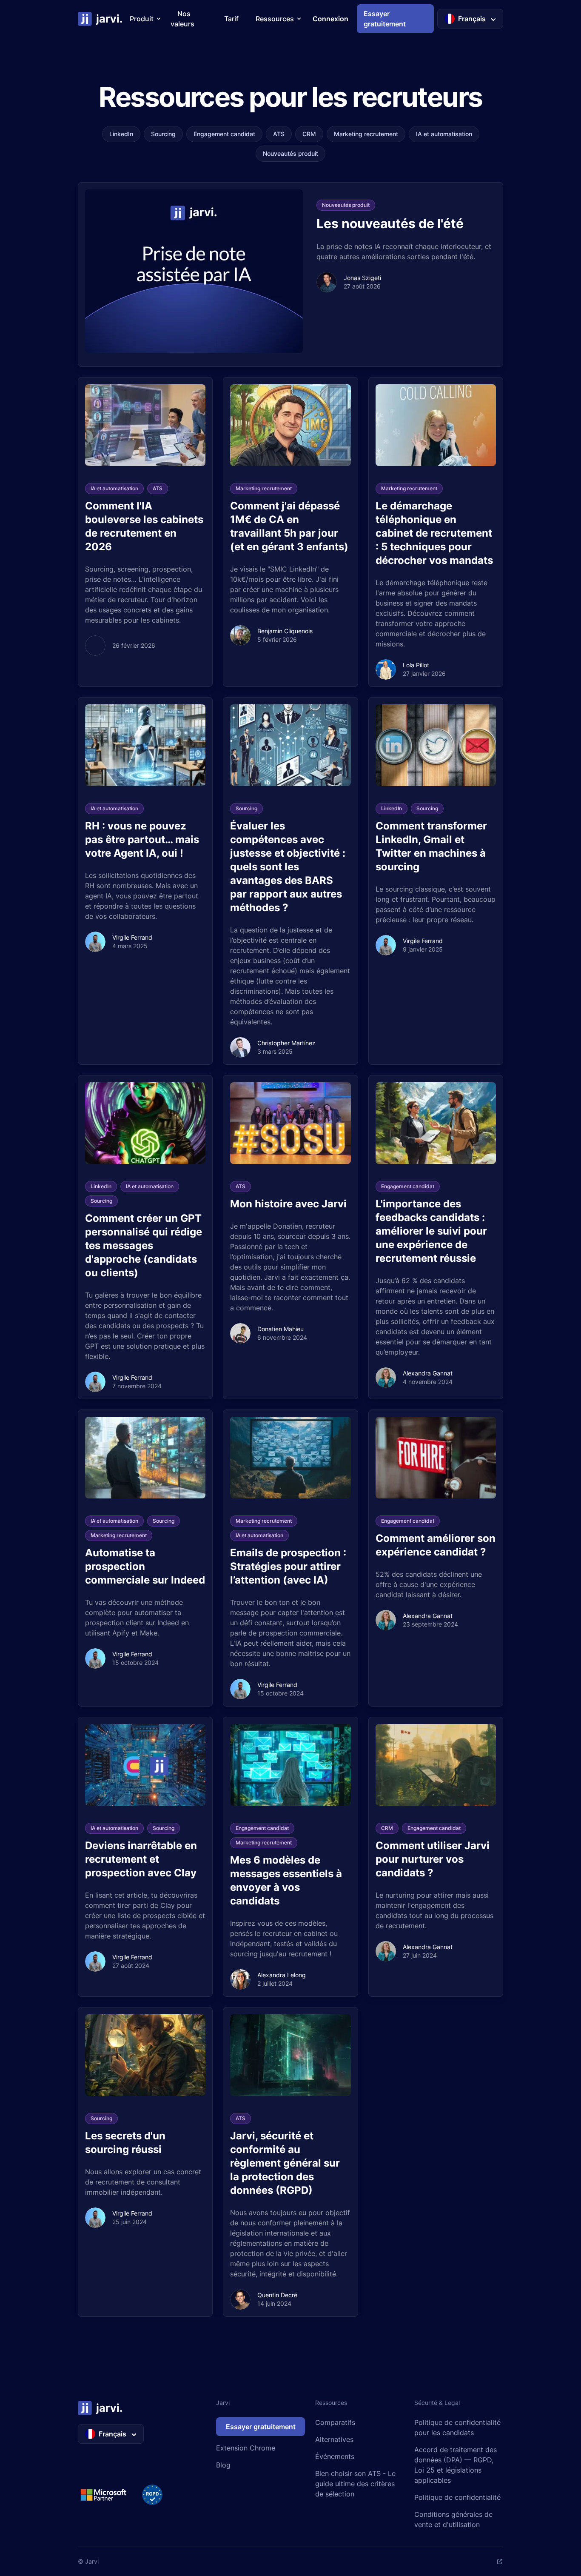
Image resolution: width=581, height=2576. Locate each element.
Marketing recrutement (366, 134)
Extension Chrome (246, 2448)
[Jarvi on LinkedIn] (500, 2562)
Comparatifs (335, 2422)
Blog (223, 2465)
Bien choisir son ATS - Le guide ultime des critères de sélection (355, 2484)
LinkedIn (121, 134)
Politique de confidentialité (457, 2497)
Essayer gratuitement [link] (385, 19)
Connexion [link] (330, 19)
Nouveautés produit (290, 153)
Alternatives (334, 2439)
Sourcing (163, 134)
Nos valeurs (182, 19)
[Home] (100, 19)
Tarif (231, 19)
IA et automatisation (444, 134)
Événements (335, 2456)
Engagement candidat (224, 134)
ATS (279, 134)
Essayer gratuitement (261, 2427)
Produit (142, 19)
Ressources (275, 19)
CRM (309, 134)
